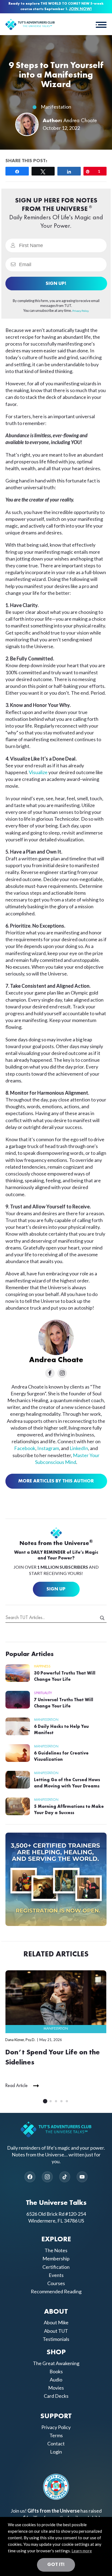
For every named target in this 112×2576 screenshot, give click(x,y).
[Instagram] (47, 2177)
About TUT (56, 2331)
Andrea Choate (80, 121)
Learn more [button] (82, 2551)
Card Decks (56, 2396)
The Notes (56, 2250)
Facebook (25, 1448)
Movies (56, 2388)
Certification (56, 2267)
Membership (56, 2258)
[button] (101, 24)
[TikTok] (65, 2177)
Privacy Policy (56, 2427)
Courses (56, 2283)
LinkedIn (79, 1448)
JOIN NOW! (80, 9)
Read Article (16, 2086)
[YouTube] (82, 2177)
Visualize (38, 772)
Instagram (48, 1448)
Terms (56, 2435)
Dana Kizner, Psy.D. (20, 2040)
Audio (56, 2380)
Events (56, 2275)
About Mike (56, 2322)
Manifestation (56, 107)
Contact (56, 2443)
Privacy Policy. (81, 311)
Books (56, 2371)
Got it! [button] (56, 2565)
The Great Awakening (56, 2363)
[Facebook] (30, 2177)
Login (56, 2452)
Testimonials (56, 2339)
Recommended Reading (56, 2291)
